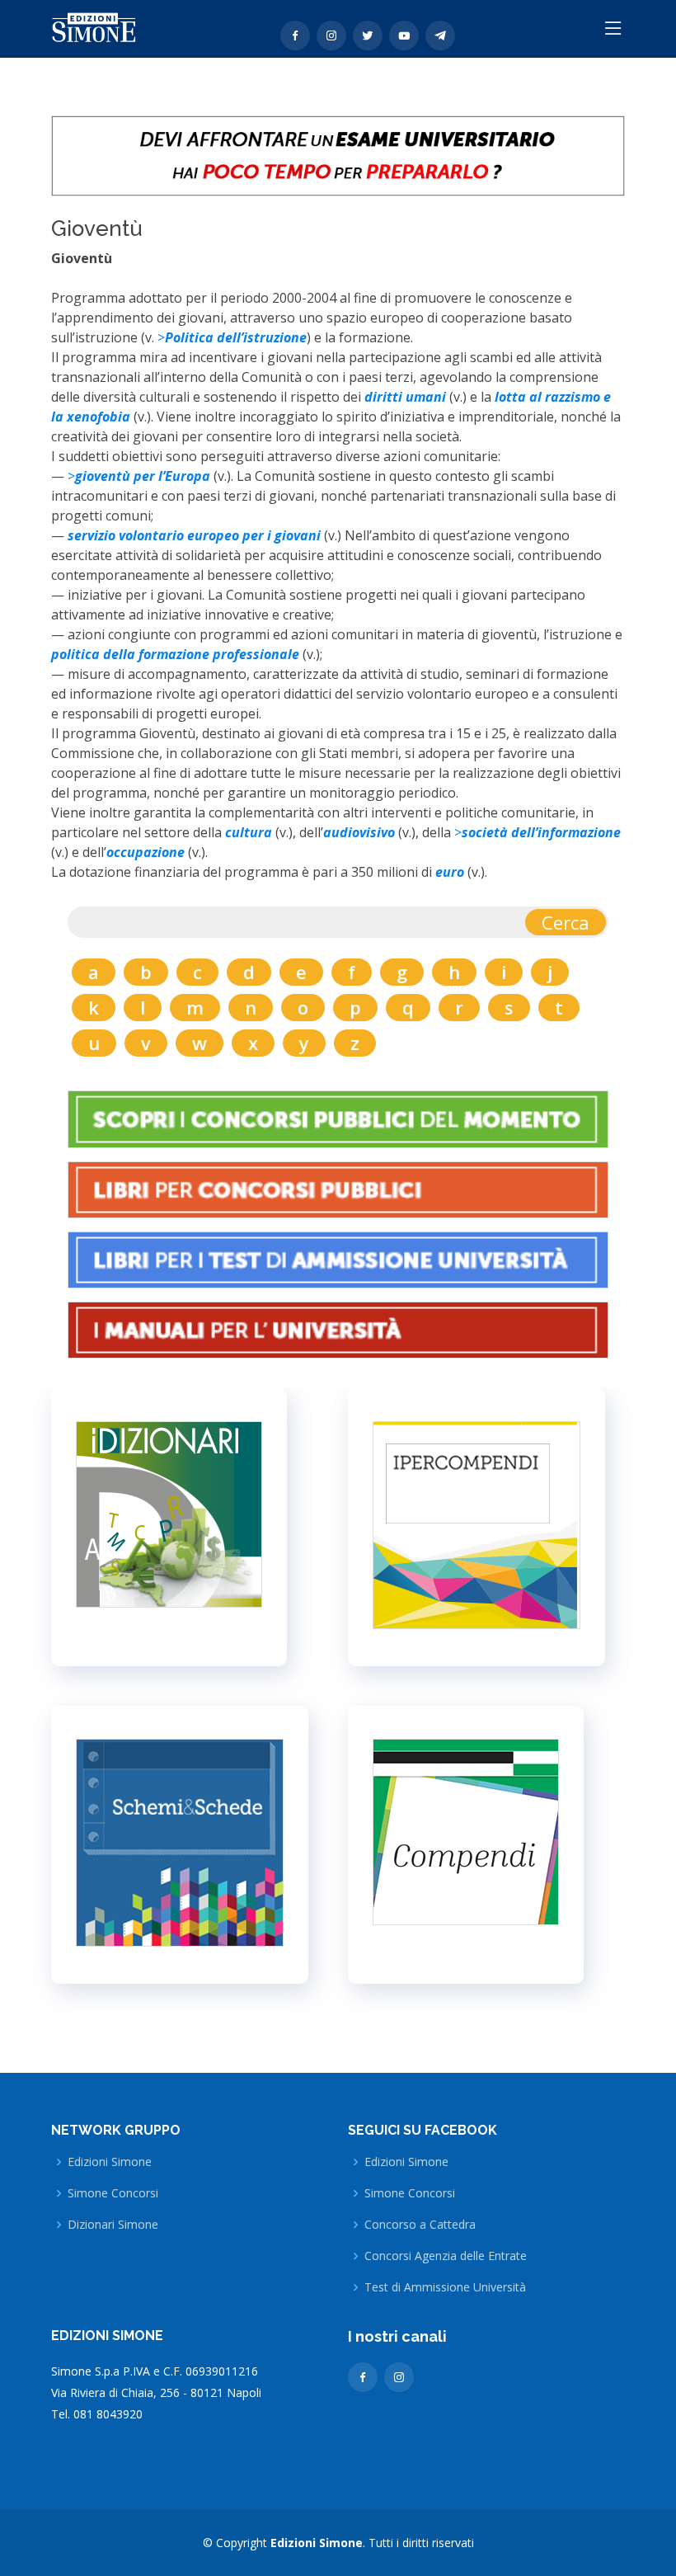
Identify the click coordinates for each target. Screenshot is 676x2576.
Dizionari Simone (113, 2225)
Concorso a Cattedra (420, 2225)
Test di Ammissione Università (445, 2287)
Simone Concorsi (113, 2193)
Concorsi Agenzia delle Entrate (446, 2256)
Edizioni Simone (110, 2162)
